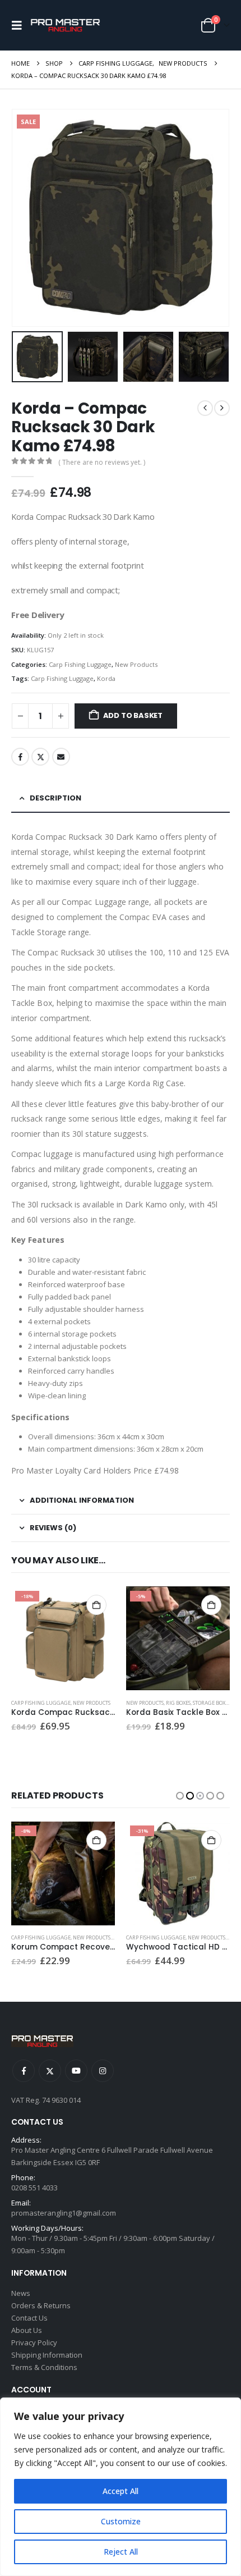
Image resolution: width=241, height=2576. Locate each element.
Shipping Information (47, 2355)
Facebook (20, 757)
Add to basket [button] (96, 1605)
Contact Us (29, 2318)
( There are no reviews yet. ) (102, 462)
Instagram (103, 2071)
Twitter (40, 757)
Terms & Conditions (44, 2367)
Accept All (121, 2491)
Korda (106, 678)
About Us (27, 2330)
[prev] (205, 408)
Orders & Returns (41, 2305)
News (21, 2293)
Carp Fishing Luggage (80, 664)
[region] (121, 2487)
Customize (121, 2521)
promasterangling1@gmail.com (64, 2213)
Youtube (76, 2071)
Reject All (121, 2552)
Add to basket (133, 715)
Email (61, 757)
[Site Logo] (65, 26)
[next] (222, 408)
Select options (211, 1840)
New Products (136, 664)
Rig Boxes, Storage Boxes (198, 1703)
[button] (20, 25)
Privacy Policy (34, 2342)
